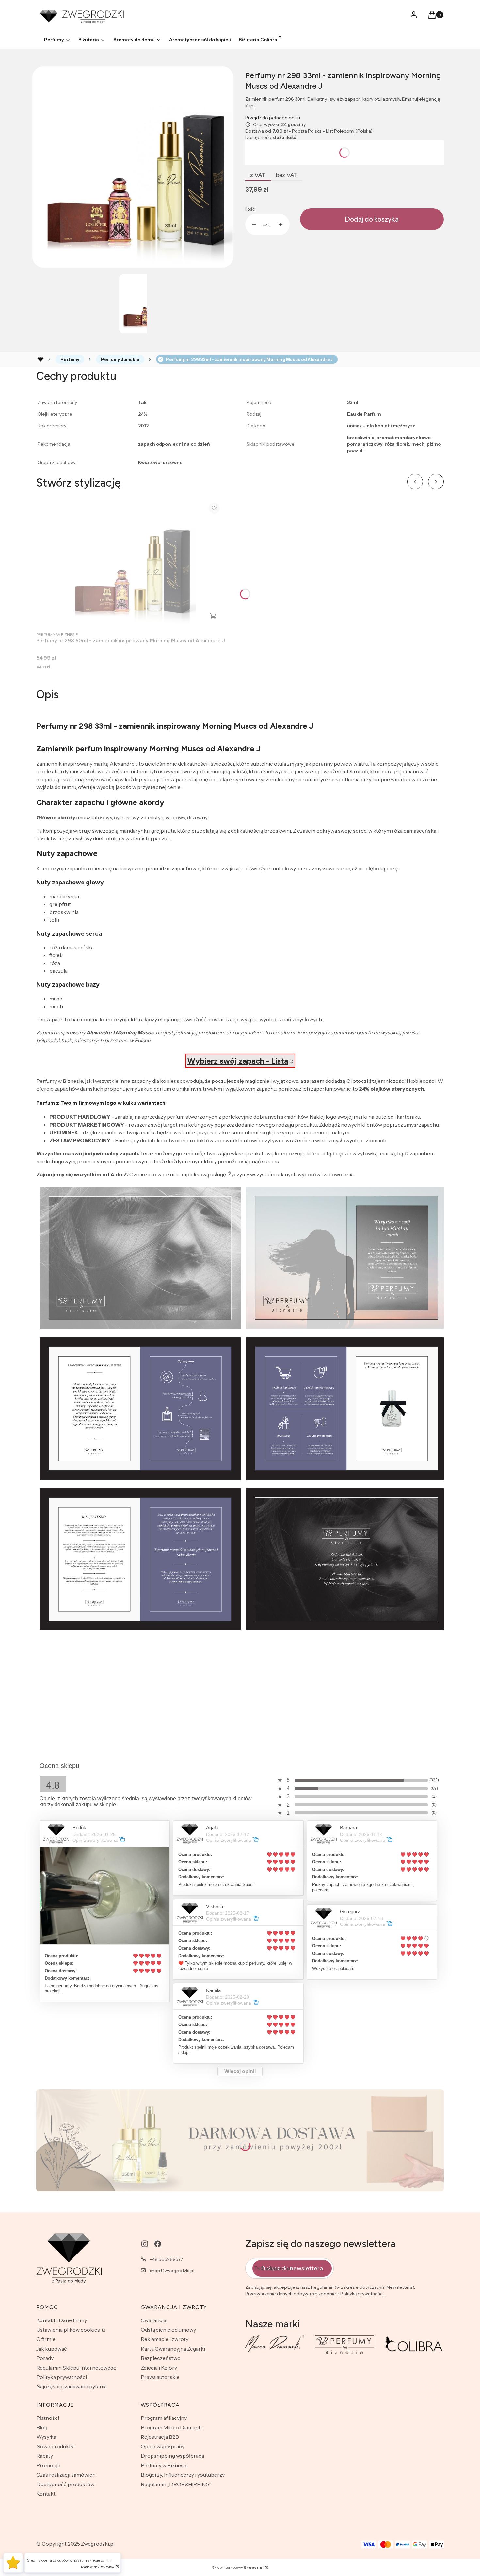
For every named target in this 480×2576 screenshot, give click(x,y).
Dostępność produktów (65, 2484)
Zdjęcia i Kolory (159, 2368)
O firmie (46, 2339)
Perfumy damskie (120, 359)
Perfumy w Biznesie (164, 2465)
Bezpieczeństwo (161, 2358)
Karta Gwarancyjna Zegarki (173, 2349)
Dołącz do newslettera (292, 2268)
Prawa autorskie (160, 2377)
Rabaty (45, 2456)
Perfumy (70, 359)
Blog (42, 2427)
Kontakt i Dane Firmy (62, 2320)
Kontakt (46, 2494)
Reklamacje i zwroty (165, 2339)
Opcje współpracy (163, 2446)
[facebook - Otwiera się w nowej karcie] (158, 2244)
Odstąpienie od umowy (168, 2330)
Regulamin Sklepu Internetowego (76, 2368)
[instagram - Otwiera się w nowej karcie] (145, 2244)
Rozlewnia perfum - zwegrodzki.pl (40, 359)
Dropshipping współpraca (172, 2456)
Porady (45, 2358)
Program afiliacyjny (164, 2418)
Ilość (250, 209)
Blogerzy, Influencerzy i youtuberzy (183, 2475)
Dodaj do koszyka (372, 219)
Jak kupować (52, 2349)
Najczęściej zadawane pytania (72, 2386)
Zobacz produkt (213, 616)
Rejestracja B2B (160, 2437)
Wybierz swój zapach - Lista (238, 1061)
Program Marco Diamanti (171, 2427)
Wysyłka (46, 2437)
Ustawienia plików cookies (69, 2330)
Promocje (48, 2465)
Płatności (48, 2418)
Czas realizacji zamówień (66, 2475)
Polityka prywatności (62, 2377)
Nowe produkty (55, 2446)
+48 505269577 (166, 2259)
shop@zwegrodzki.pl (172, 2271)
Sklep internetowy (238, 2567)
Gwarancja (153, 2320)
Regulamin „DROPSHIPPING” (176, 2484)
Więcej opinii (240, 2071)
